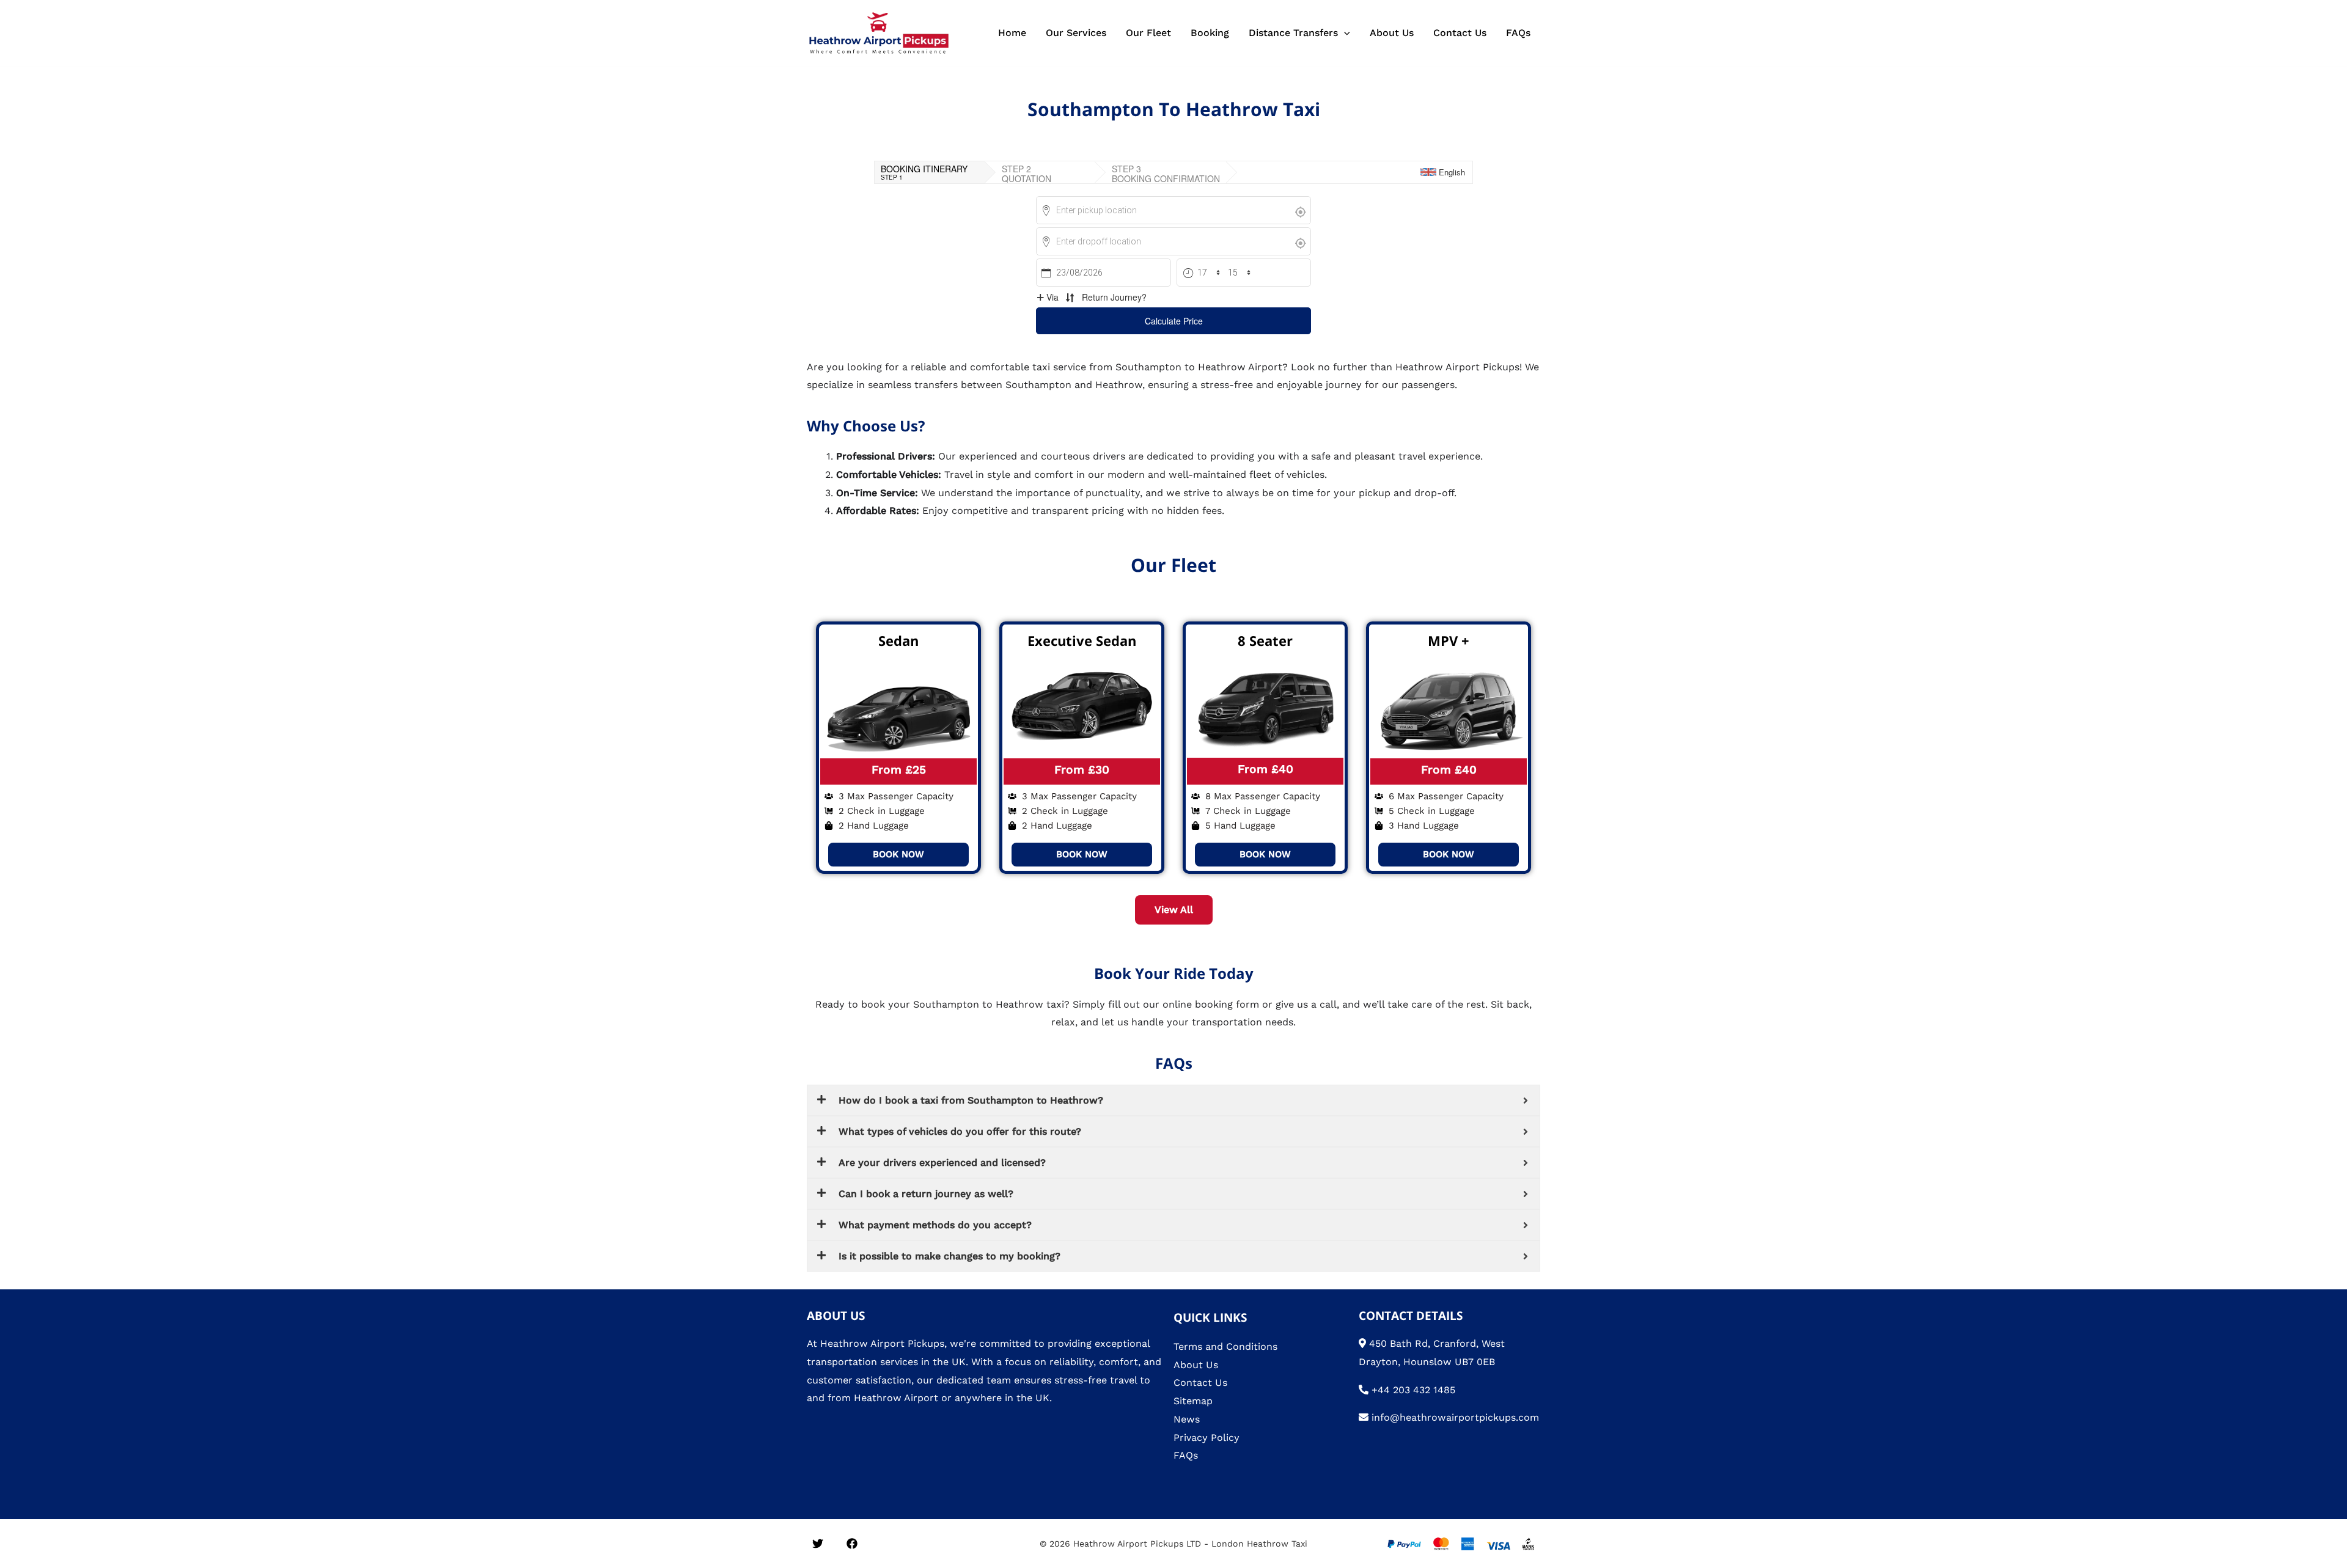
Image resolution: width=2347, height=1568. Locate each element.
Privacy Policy (1207, 1438)
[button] (1344, 33)
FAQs (1518, 33)
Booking (1210, 33)
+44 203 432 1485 (1413, 1390)
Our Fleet (1148, 33)
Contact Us (1460, 33)
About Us (1392, 33)
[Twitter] (818, 1544)
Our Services (1076, 33)
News (1187, 1419)
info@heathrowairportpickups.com (1455, 1417)
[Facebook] (852, 1544)
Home (1012, 33)
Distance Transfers (1293, 33)
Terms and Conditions (1225, 1346)
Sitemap (1193, 1401)
